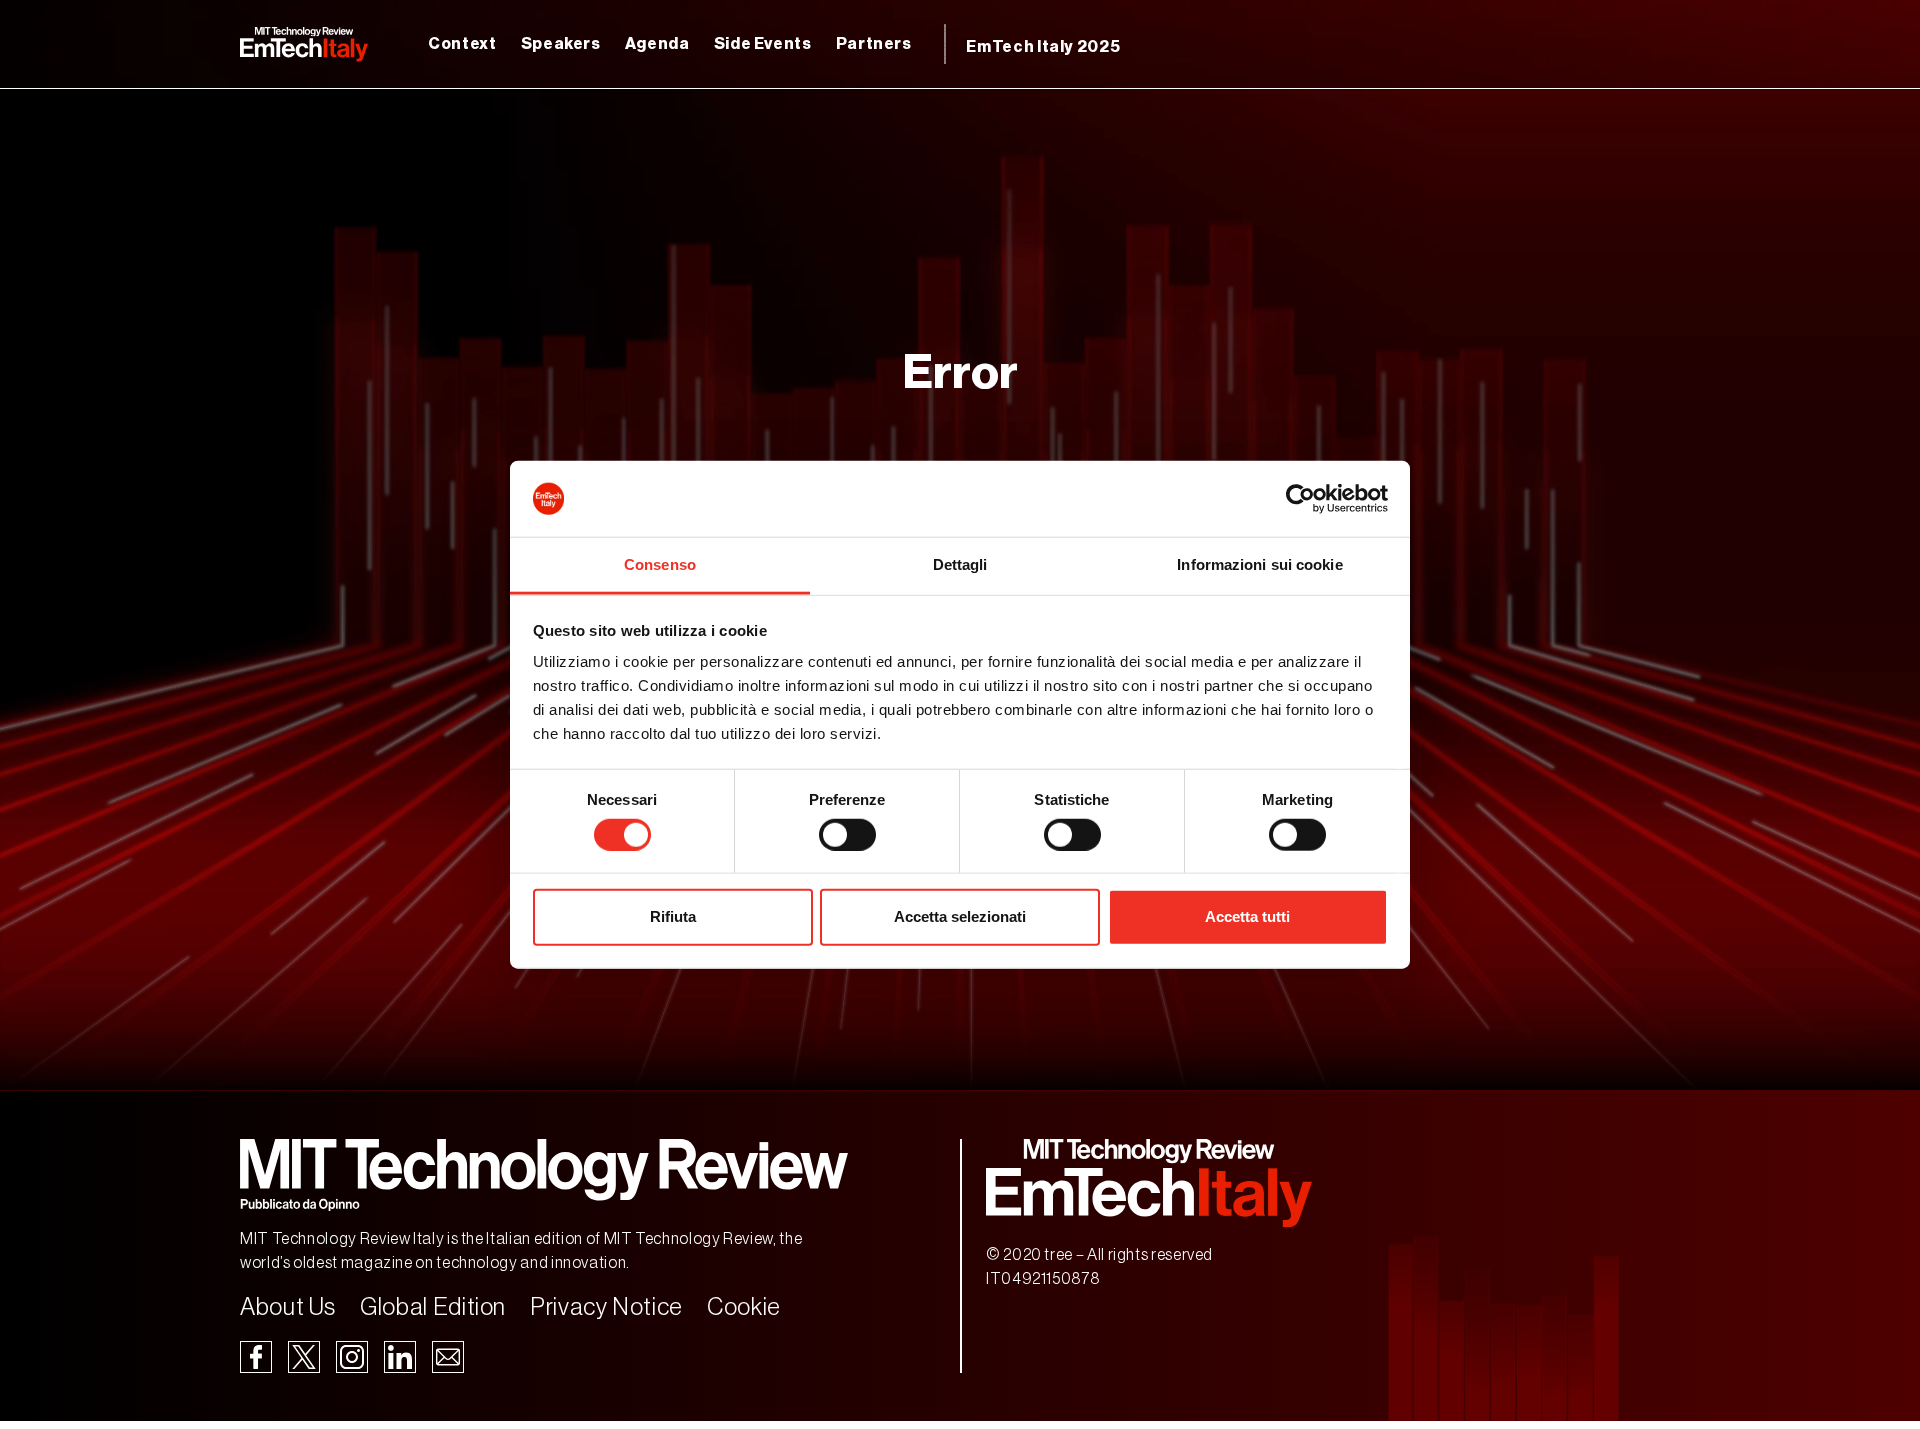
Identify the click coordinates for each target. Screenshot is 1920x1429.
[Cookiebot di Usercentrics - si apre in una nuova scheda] (1300, 499)
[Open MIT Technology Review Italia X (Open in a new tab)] (304, 1356)
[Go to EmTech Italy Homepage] (304, 44)
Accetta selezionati (960, 916)
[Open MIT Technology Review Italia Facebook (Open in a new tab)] (256, 1356)
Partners (874, 44)
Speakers (561, 44)
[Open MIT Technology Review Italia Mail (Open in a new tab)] (448, 1356)
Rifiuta (673, 916)
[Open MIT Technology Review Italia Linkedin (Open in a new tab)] (400, 1356)
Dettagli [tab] (960, 564)
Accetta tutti (1247, 916)
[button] (544, 1175)
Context (462, 44)
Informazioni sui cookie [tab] (1259, 564)
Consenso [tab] (660, 564)
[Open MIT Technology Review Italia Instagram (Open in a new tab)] (352, 1356)
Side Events (763, 44)
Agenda (657, 44)
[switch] (847, 834)
